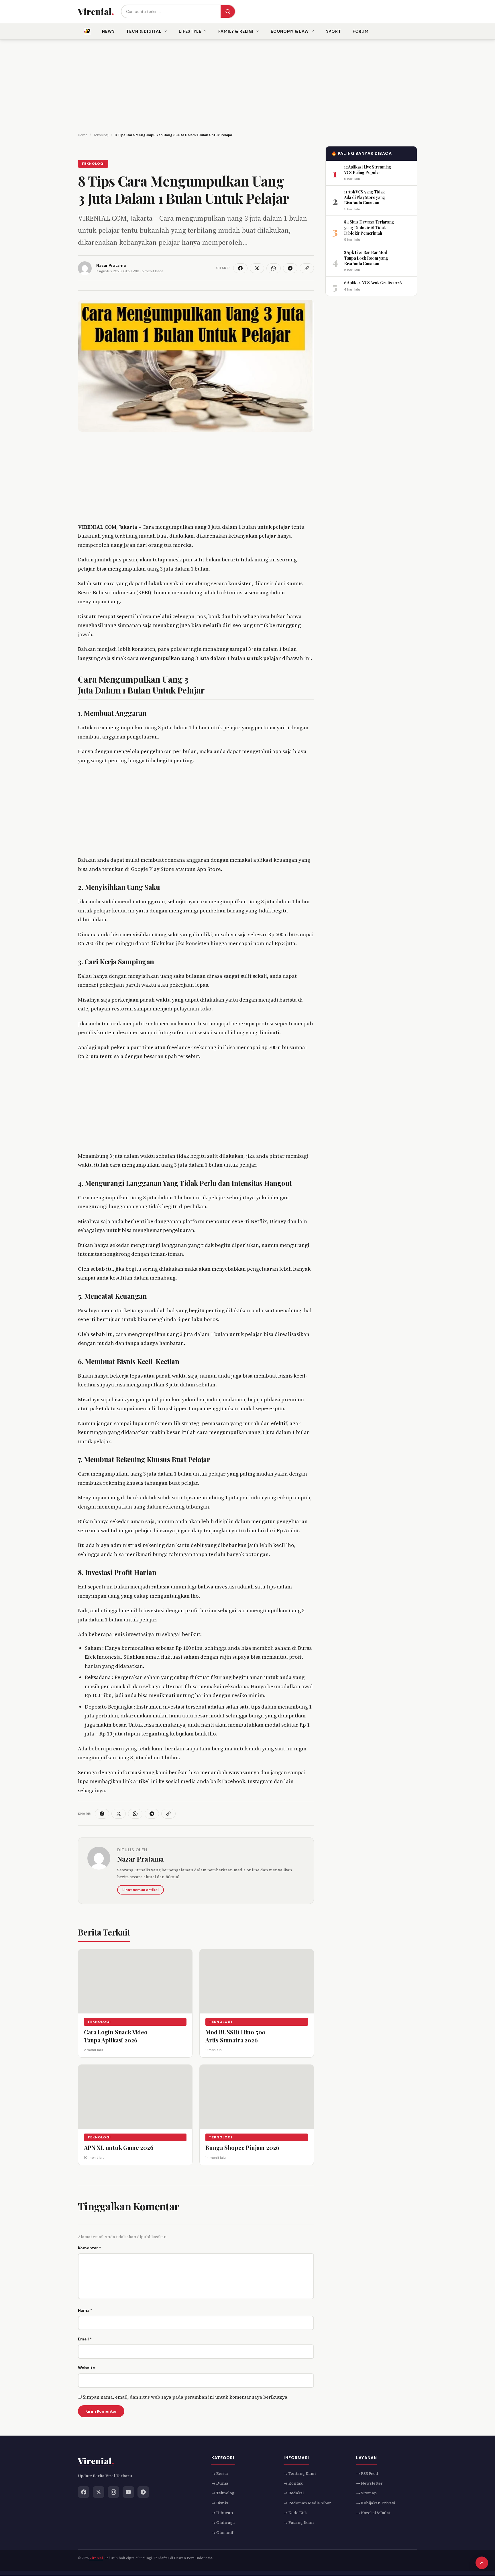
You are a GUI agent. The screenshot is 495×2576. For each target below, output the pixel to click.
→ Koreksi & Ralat (373, 2513)
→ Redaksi (294, 2493)
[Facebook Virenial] (84, 2492)
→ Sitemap (366, 2493)
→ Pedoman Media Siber (307, 2503)
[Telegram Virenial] (143, 2492)
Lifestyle (190, 31)
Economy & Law (290, 31)
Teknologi (93, 164)
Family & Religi (236, 31)
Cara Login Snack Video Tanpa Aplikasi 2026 (116, 2036)
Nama (85, 2310)
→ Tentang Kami (300, 2473)
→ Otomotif (222, 2532)
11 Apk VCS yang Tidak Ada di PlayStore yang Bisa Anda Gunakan (365, 197)
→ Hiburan (222, 2513)
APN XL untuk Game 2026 (119, 2147)
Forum (361, 31)
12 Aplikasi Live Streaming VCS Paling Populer (368, 169)
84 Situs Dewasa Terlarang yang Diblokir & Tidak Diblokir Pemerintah (369, 228)
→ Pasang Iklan (299, 2523)
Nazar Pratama (141, 1859)
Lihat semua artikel (141, 1890)
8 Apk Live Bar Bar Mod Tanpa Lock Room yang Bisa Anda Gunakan (366, 258)
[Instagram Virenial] (113, 2492)
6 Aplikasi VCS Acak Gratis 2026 (373, 283)
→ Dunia (220, 2483)
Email (85, 2339)
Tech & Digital (144, 31)
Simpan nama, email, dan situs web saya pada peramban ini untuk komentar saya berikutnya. (186, 2397)
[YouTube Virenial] (128, 2492)
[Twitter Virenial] (99, 2492)
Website (87, 2368)
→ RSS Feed (367, 2473)
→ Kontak (293, 2483)
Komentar (89, 2248)
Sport (334, 31)
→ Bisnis (220, 2503)
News (108, 31)
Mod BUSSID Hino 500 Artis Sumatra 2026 (235, 2036)
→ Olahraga (223, 2523)
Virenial (96, 2558)
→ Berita (220, 2473)
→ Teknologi (223, 2493)
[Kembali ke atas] (482, 2563)
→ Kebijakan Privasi (376, 2503)
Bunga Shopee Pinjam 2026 (242, 2147)
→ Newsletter (369, 2483)
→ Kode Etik (295, 2513)
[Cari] (228, 11)
